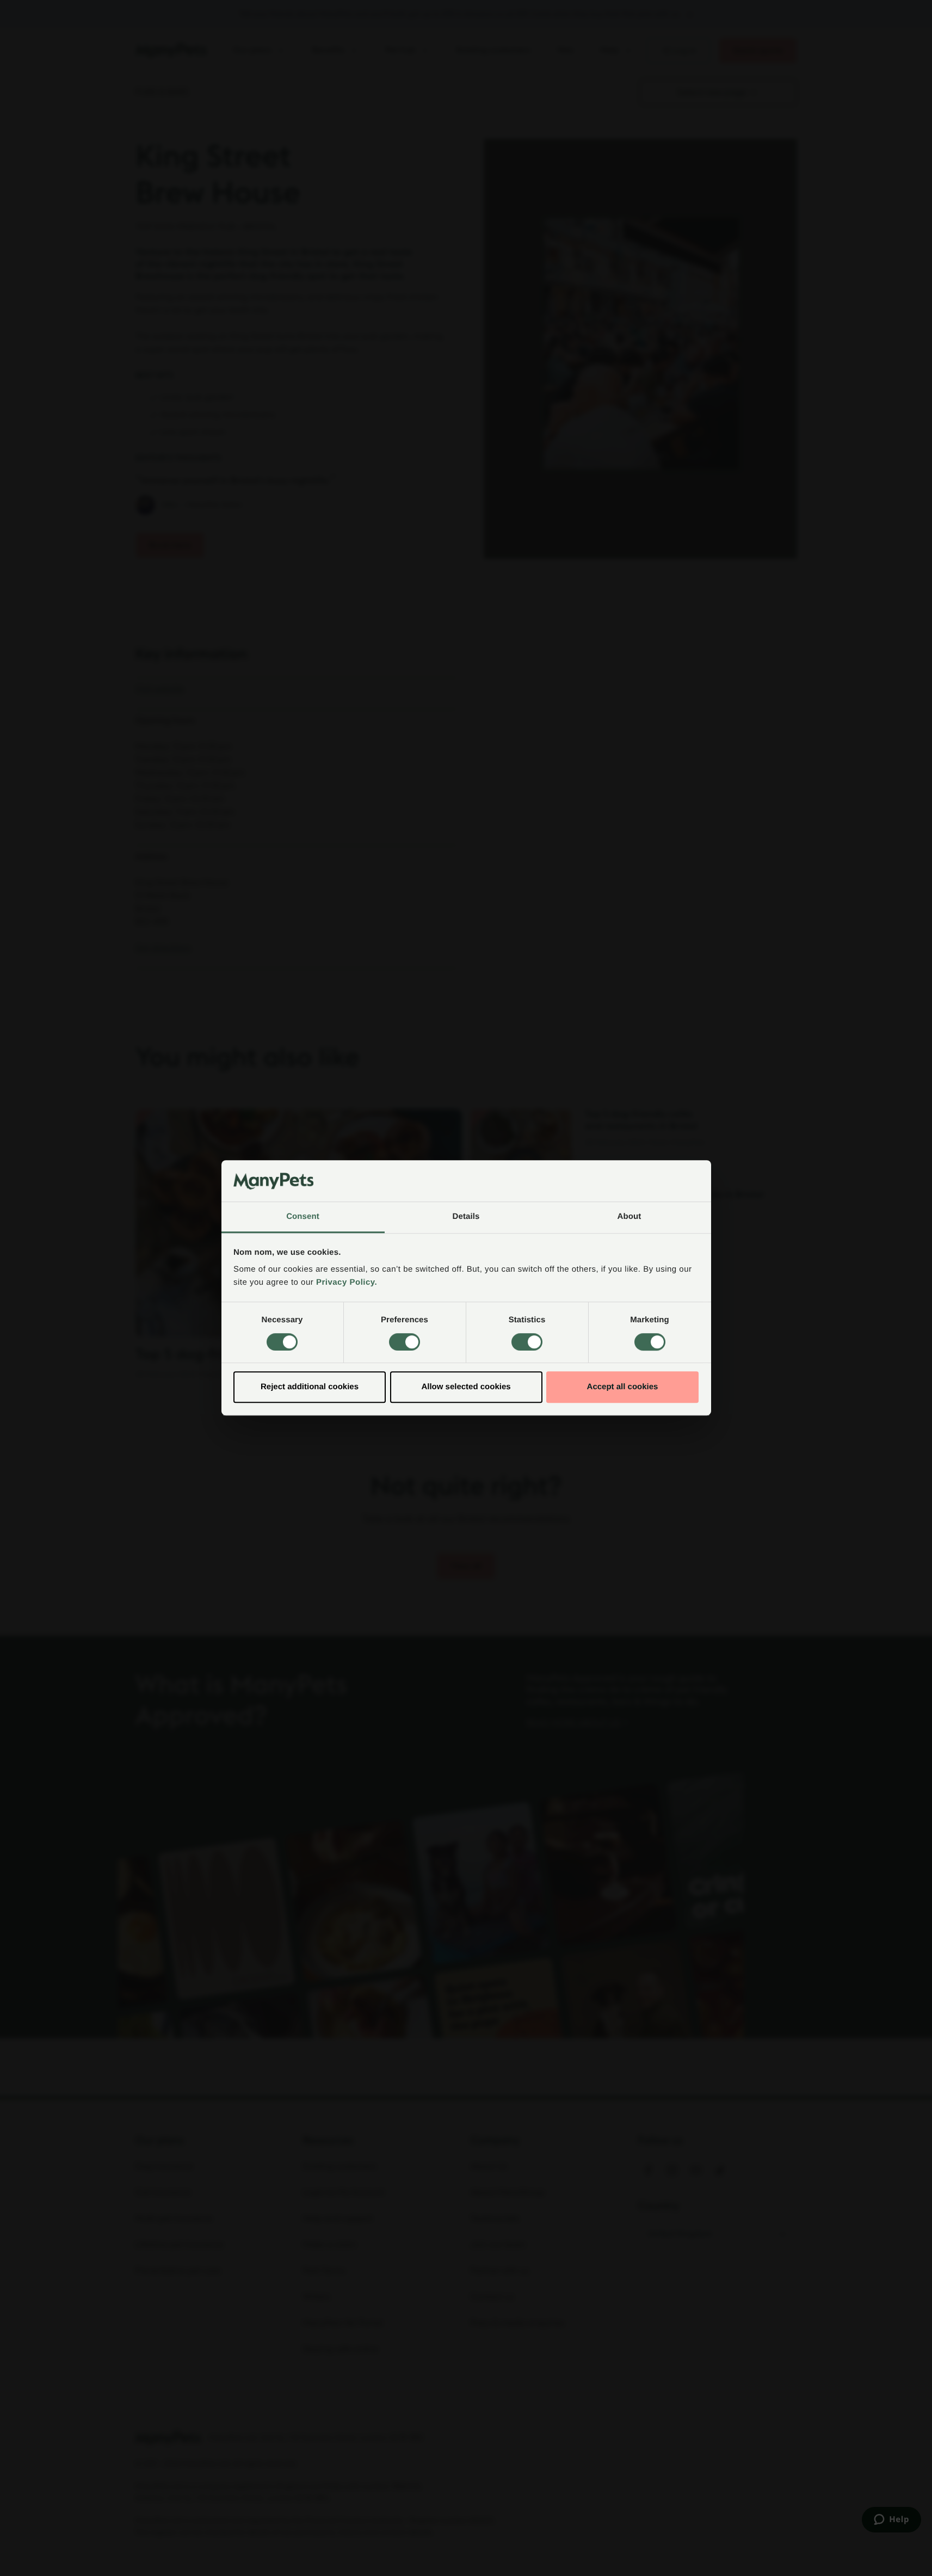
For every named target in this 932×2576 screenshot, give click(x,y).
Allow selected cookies (466, 1387)
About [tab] (629, 1217)
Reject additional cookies (310, 1387)
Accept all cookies (623, 1387)
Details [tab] (466, 1217)
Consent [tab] (303, 1217)
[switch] (405, 1342)
